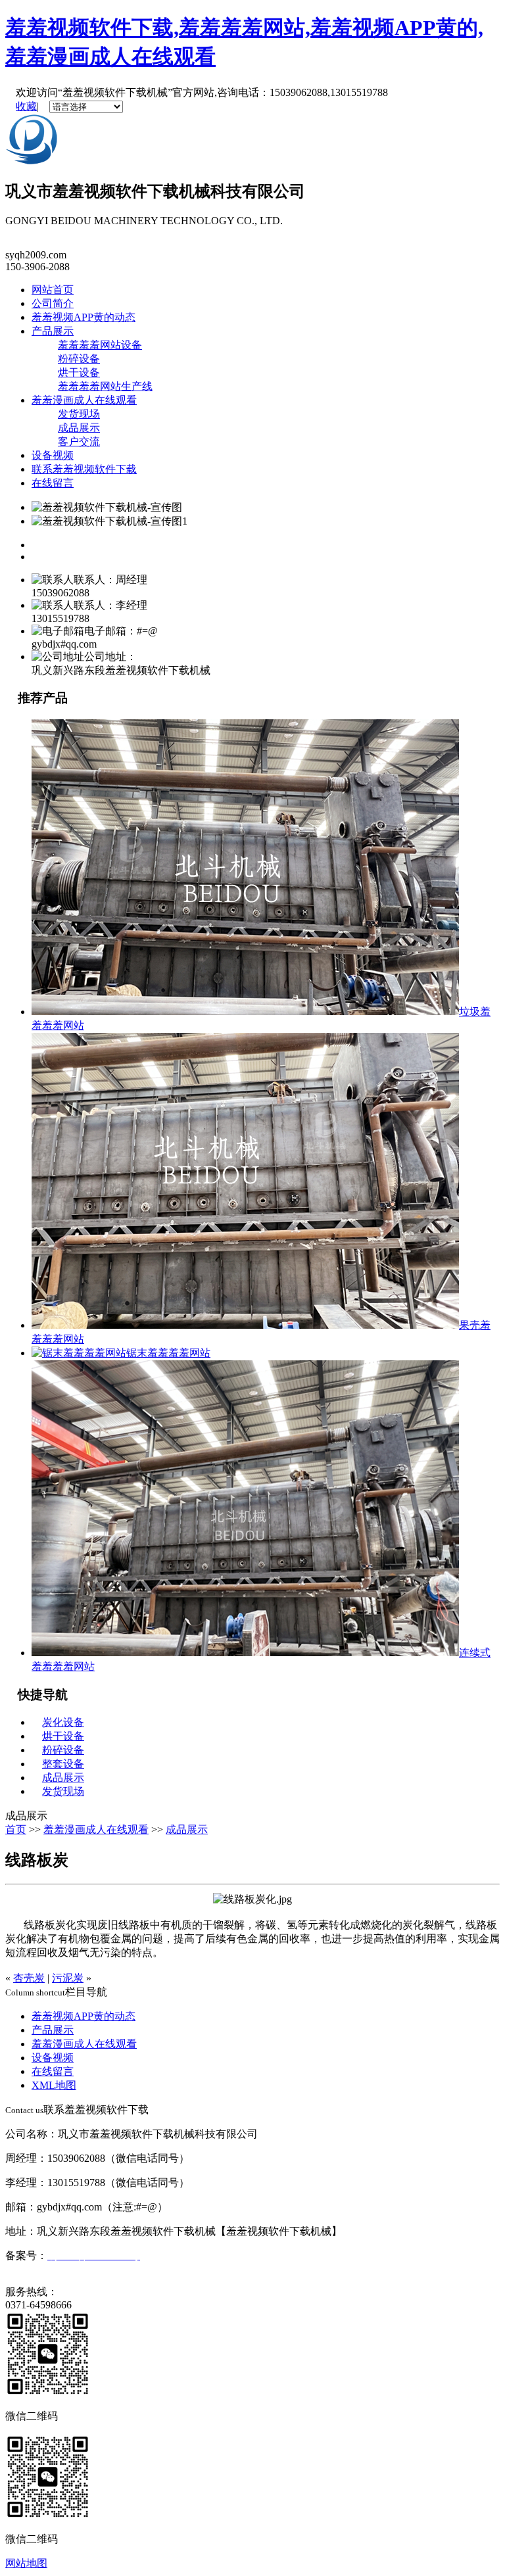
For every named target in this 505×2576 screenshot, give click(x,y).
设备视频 (53, 455)
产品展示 (53, 331)
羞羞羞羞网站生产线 (105, 386)
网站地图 (26, 2563)
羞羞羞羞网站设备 (100, 345)
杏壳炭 (29, 1978)
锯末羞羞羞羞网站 (168, 1353)
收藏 (26, 106)
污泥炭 (68, 1978)
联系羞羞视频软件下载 (84, 469)
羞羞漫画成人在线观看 (84, 400)
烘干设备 (79, 372)
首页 (16, 1829)
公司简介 (53, 303)
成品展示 (79, 428)
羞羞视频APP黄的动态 (84, 317)
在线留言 (53, 483)
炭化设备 (63, 1722)
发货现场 (79, 414)
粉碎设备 (79, 359)
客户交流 (79, 441)
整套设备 (63, 1764)
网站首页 (53, 290)
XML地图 (54, 2085)
